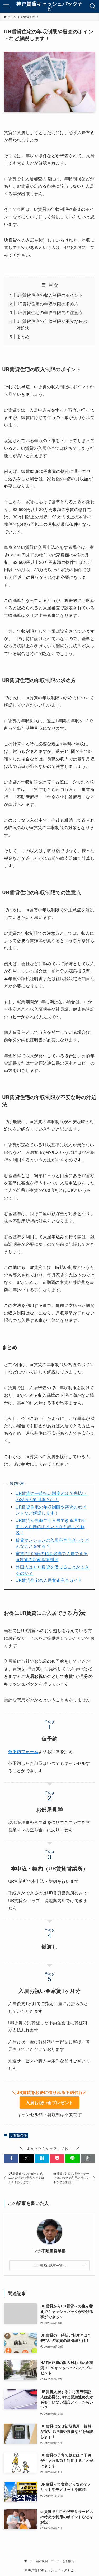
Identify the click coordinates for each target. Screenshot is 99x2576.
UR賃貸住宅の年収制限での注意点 (49, 312)
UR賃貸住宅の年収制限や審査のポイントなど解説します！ (51, 1510)
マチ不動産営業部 (49, 2251)
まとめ (23, 336)
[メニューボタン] (6, 6)
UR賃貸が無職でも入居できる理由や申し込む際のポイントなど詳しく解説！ (51, 1526)
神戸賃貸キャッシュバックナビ (49, 6)
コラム (55, 2561)
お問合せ (69, 2561)
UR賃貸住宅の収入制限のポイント (49, 295)
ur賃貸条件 (19, 2135)
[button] (11, 2158)
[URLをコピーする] (88, 2158)
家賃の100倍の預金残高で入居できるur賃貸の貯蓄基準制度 (52, 1556)
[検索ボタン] (93, 6)
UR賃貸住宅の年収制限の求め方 (47, 304)
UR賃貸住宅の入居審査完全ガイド (49, 1580)
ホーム (29, 2561)
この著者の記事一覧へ (49, 2265)
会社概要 (42, 2561)
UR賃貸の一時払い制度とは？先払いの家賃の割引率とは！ (51, 1496)
